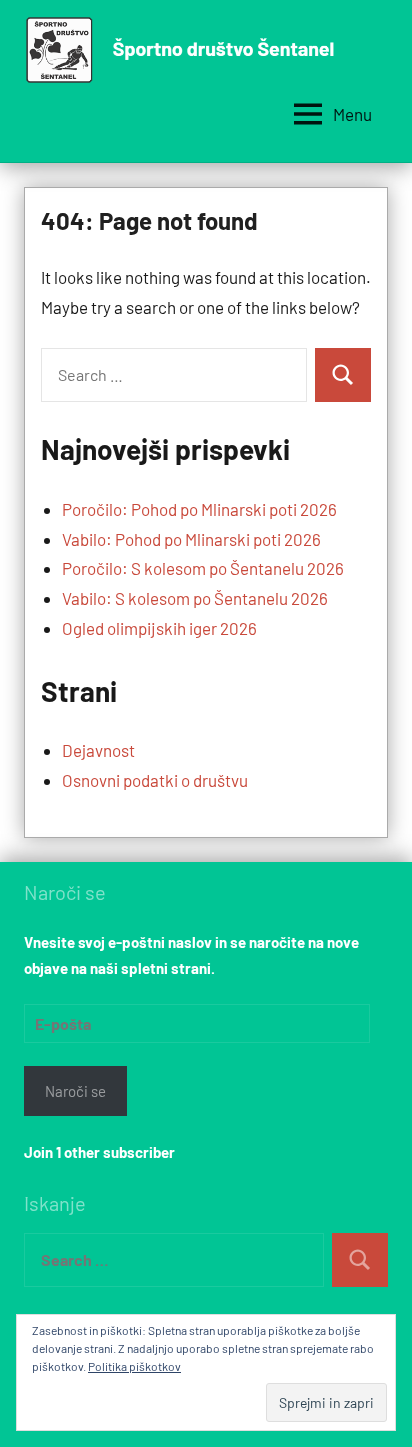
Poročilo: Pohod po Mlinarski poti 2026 (199, 509)
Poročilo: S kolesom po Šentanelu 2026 (203, 568)
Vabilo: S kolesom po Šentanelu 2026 (195, 598)
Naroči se (75, 1091)
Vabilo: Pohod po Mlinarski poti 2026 (191, 539)
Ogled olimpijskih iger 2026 (159, 628)
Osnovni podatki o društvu (155, 780)
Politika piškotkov (134, 1366)
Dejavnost (98, 750)
